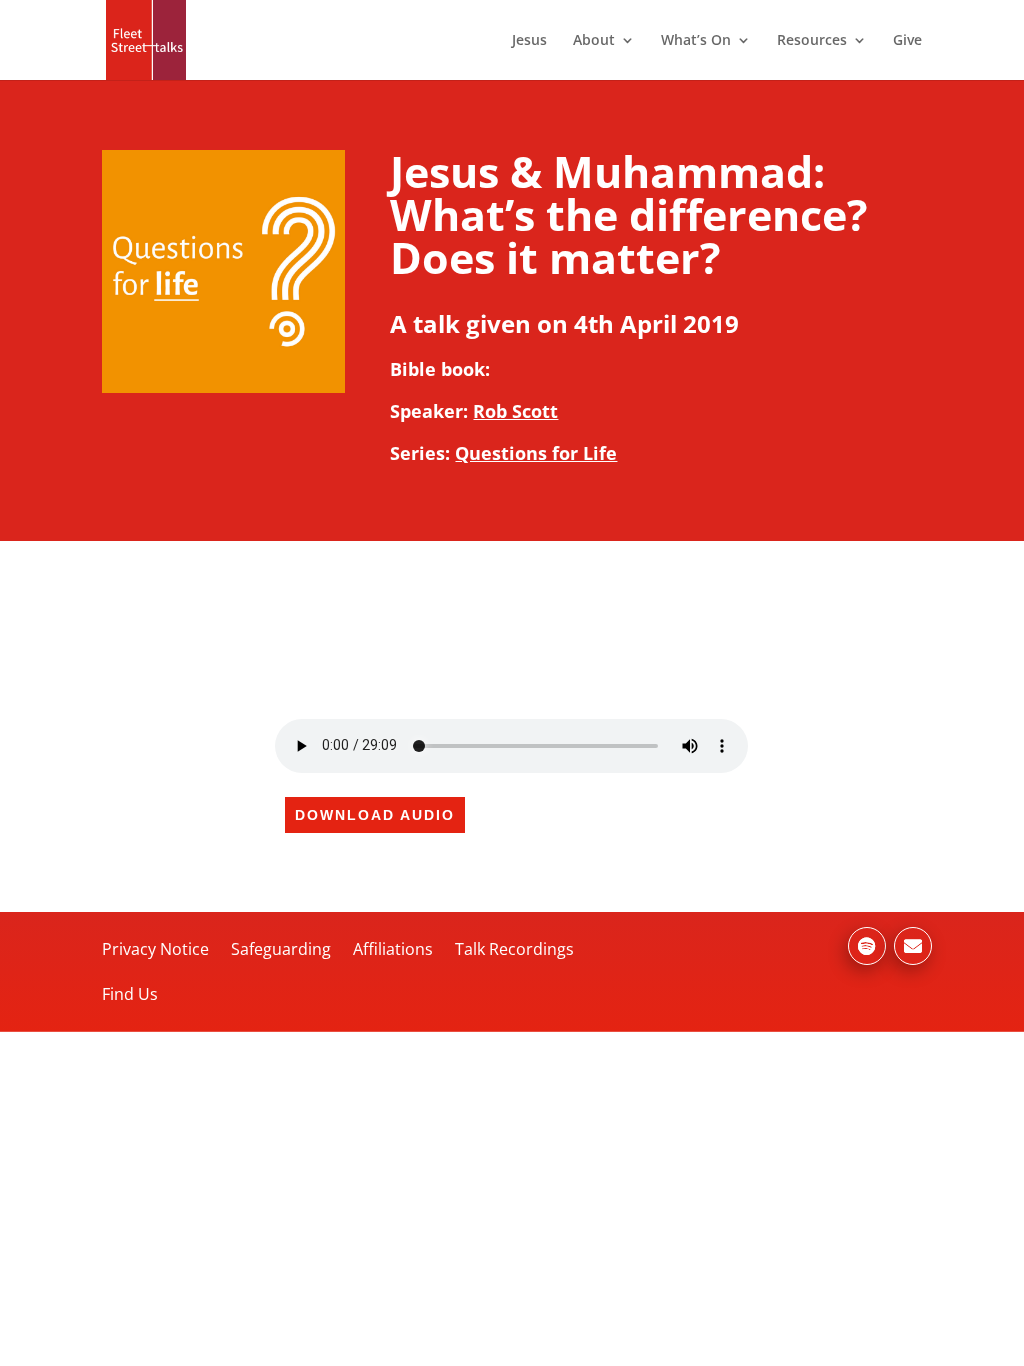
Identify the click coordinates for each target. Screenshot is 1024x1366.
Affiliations (393, 949)
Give (907, 41)
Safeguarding (281, 949)
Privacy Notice (155, 949)
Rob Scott (515, 411)
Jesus (529, 41)
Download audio (375, 815)
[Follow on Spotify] (867, 946)
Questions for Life (536, 453)
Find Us (130, 994)
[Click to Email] (913, 946)
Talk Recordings (514, 949)
